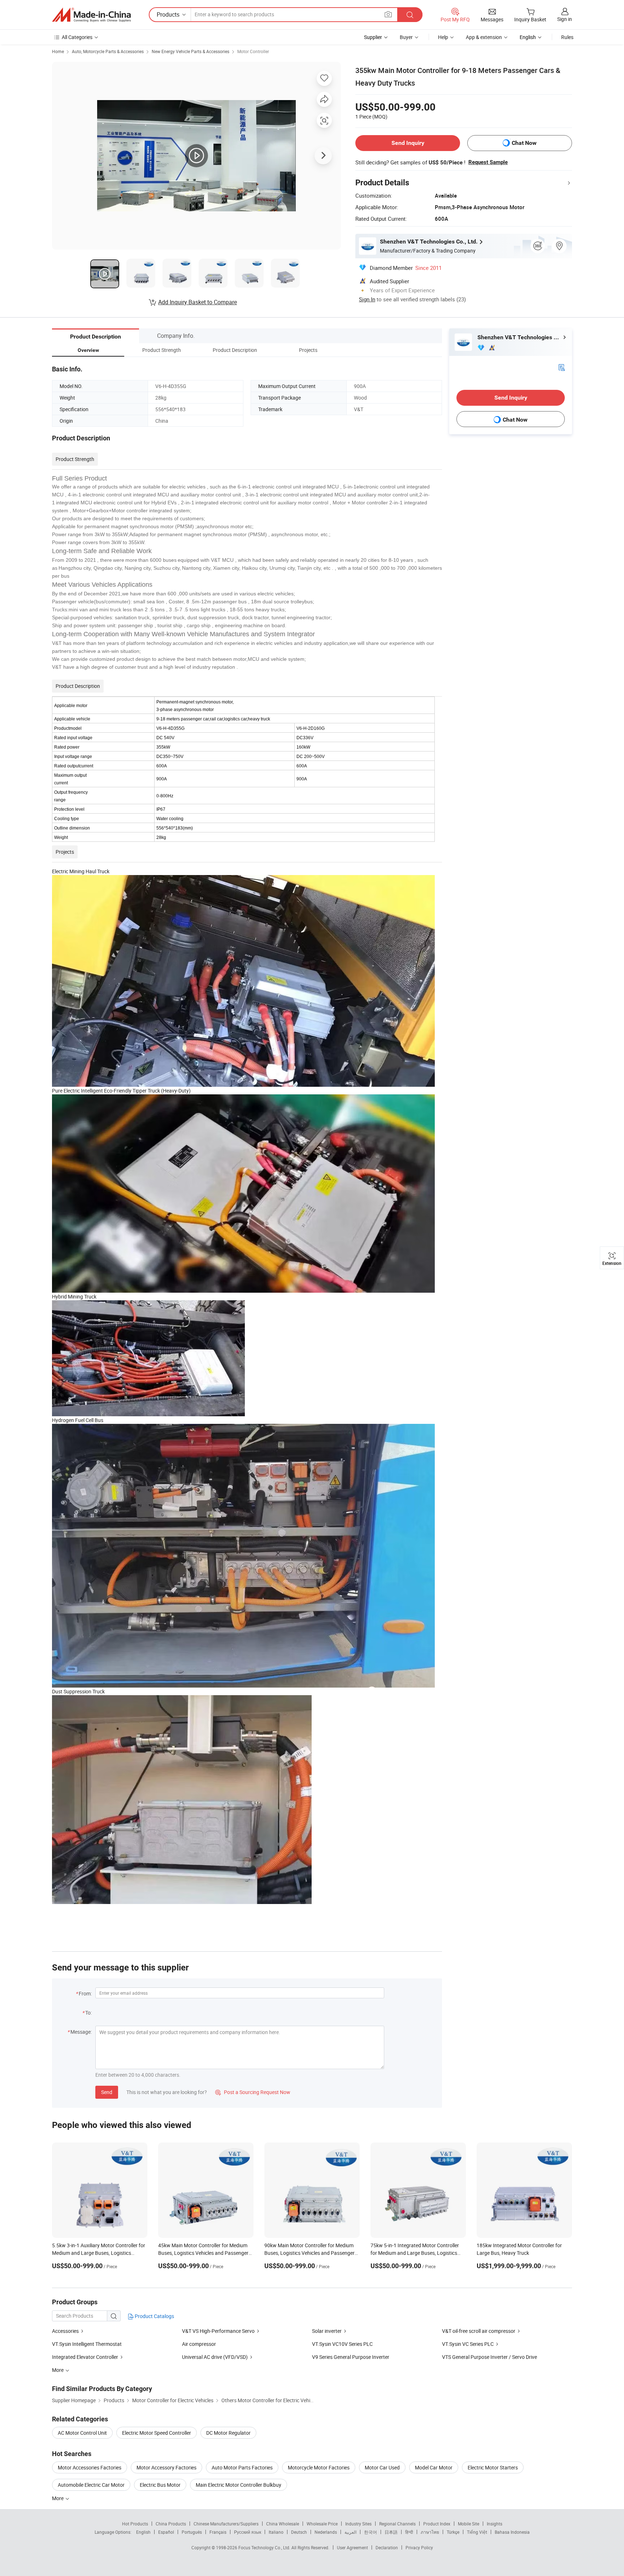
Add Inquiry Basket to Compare (198, 302)
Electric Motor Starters (493, 2467)
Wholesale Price (322, 2524)
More (58, 2498)
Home (58, 51)
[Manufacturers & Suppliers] (91, 15)
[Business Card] (562, 367)
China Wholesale (283, 2524)
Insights (495, 2524)
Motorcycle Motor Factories (319, 2467)
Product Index (437, 2524)
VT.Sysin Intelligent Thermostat (87, 2344)
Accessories (65, 2331)
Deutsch (299, 2532)
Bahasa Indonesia (512, 2532)
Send (107, 2092)
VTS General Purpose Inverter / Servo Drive (489, 2357)
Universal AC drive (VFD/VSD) (215, 2357)
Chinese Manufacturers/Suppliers (226, 2524)
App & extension (484, 37)
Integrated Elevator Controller (85, 2357)
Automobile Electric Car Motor (91, 2485)
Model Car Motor (434, 2467)
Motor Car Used (382, 2467)
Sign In (367, 299)
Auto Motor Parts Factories (242, 2467)
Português (192, 2532)
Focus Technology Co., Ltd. (265, 2547)
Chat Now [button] (524, 143)
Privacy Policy (419, 2547)
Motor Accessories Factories (90, 2467)
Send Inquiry (408, 143)
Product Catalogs (154, 2316)
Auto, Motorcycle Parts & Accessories (108, 51)
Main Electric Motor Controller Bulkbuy (239, 2485)
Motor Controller (253, 51)
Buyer (406, 37)
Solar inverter (327, 2331)
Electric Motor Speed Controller (157, 2433)
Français (218, 2532)
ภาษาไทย (430, 2532)
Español (166, 2532)
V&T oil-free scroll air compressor (479, 2331)
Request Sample (488, 162)
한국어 (370, 2532)
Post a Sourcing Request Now (253, 2092)
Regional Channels (397, 2524)
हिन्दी (409, 2532)
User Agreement (352, 2547)
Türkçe (453, 2532)
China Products (171, 2524)
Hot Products (135, 2524)
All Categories (77, 37)
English (143, 2532)
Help (443, 37)
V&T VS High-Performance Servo (218, 2331)
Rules (567, 37)
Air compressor (199, 2344)
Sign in (565, 19)
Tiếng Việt (477, 2532)
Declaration (387, 2547)
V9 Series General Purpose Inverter (351, 2357)
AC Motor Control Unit (82, 2433)
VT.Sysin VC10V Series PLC (342, 2344)
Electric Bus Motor (160, 2485)
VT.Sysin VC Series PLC (468, 2344)
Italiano (276, 2532)
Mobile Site (469, 2524)
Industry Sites (358, 2524)
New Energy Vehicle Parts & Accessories (190, 51)
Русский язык (248, 2532)
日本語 (391, 2532)
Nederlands (326, 2532)
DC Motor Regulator (228, 2433)
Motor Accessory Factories (166, 2467)
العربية (350, 2532)
